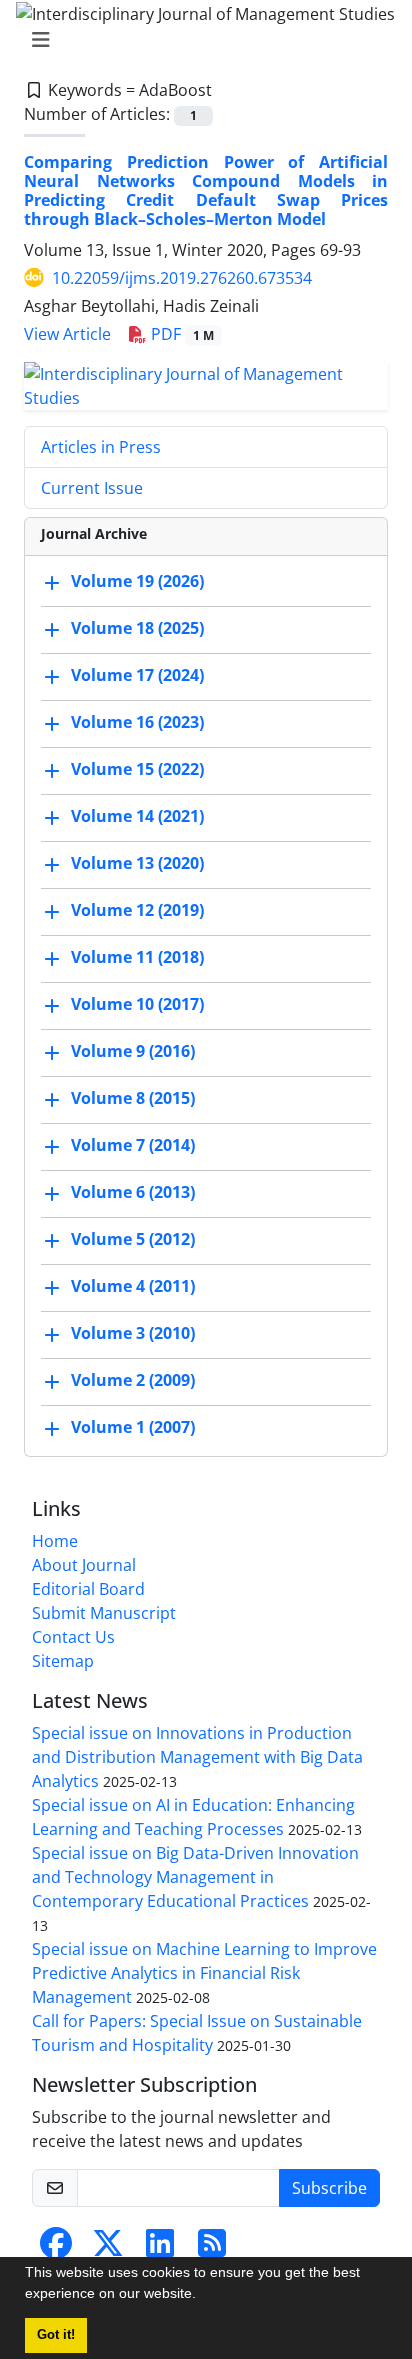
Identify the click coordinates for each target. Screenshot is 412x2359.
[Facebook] (56, 2249)
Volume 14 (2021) (137, 816)
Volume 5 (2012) (133, 1239)
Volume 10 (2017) (137, 1004)
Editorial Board (88, 1589)
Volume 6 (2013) (133, 1192)
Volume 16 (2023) (137, 722)
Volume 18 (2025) (137, 628)
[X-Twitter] (108, 2249)
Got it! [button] (56, 2335)
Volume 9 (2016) (133, 1051)
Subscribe (329, 2188)
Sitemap (63, 1661)
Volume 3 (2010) (133, 1333)
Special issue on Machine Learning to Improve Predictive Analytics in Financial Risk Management (204, 1973)
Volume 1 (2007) (133, 1427)
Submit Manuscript (104, 1613)
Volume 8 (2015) (133, 1098)
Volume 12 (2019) (137, 910)
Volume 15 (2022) (137, 769)
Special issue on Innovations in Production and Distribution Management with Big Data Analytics (197, 1757)
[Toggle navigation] (200, 40)
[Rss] (212, 2249)
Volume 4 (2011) (133, 1286)
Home (55, 1541)
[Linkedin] (160, 2249)
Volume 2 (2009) (133, 1380)
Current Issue (92, 488)
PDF (180, 334)
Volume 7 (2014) (133, 1145)
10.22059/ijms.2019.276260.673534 (182, 278)
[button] (203, 2296)
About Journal (84, 1565)
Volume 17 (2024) (137, 675)
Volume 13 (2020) (137, 863)
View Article (67, 334)
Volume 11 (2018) (137, 957)
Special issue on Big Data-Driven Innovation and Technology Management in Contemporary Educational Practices (195, 1877)
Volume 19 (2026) (137, 581)
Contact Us (73, 1637)
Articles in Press (101, 447)
